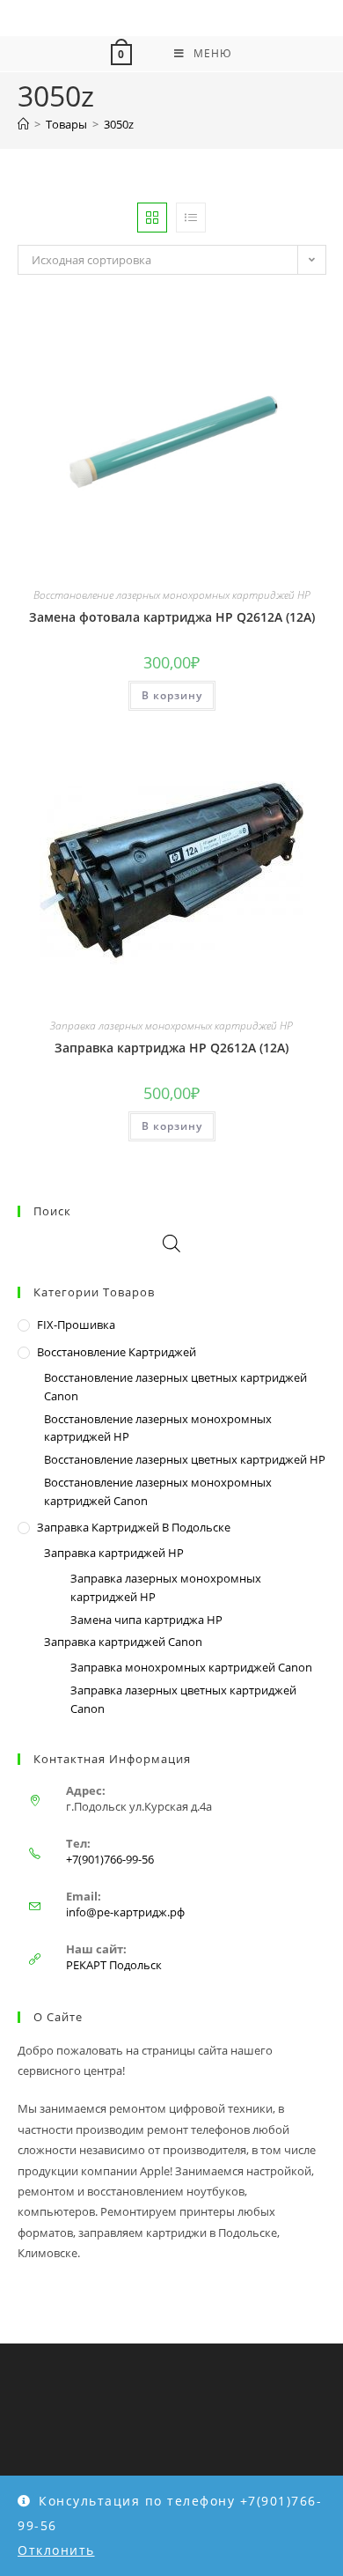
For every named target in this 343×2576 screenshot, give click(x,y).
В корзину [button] (172, 695)
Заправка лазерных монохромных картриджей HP (171, 1026)
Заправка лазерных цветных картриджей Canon (183, 1699)
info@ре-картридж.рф (125, 1912)
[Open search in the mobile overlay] (171, 1243)
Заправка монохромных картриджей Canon (191, 1667)
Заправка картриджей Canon (123, 1642)
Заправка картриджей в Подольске (134, 1527)
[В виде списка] (191, 218)
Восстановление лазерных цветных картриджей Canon (175, 1387)
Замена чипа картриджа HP (146, 1620)
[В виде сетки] (152, 218)
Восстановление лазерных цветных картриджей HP (185, 1459)
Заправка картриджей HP (114, 1553)
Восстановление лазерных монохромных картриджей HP (172, 595)
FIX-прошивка (76, 1325)
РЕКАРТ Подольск (114, 1965)
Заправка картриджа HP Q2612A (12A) (171, 1048)
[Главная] (23, 124)
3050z (119, 124)
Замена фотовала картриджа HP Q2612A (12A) (172, 617)
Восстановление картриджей (117, 1352)
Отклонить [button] (56, 2550)
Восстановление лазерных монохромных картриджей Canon (158, 1491)
